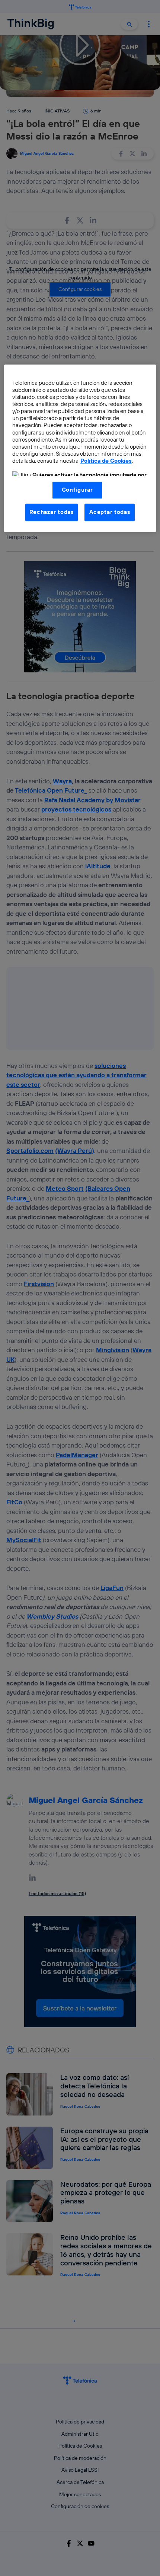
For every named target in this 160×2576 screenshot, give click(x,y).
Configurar (77, 490)
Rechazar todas (52, 512)
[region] (80, 448)
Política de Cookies (106, 461)
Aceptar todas (110, 512)
